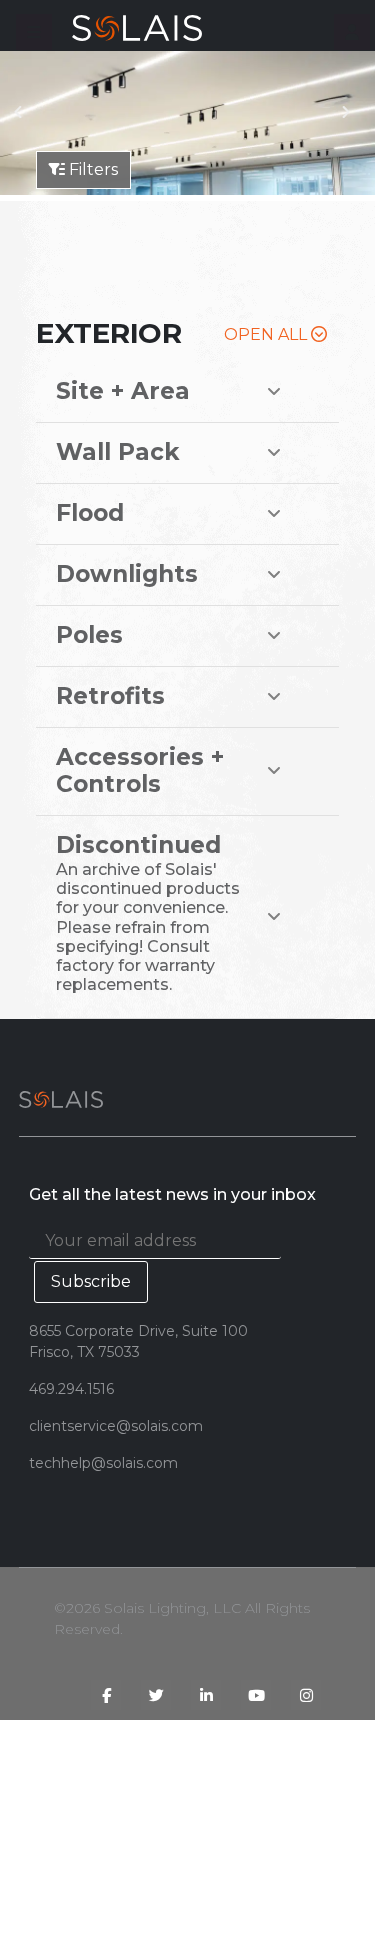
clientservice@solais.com (116, 1426)
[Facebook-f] (106, 1695)
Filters (91, 169)
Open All (267, 334)
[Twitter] (156, 1695)
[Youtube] (256, 1695)
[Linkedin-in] (206, 1695)
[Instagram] (306, 1695)
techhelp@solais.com (103, 1463)
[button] (34, 32)
